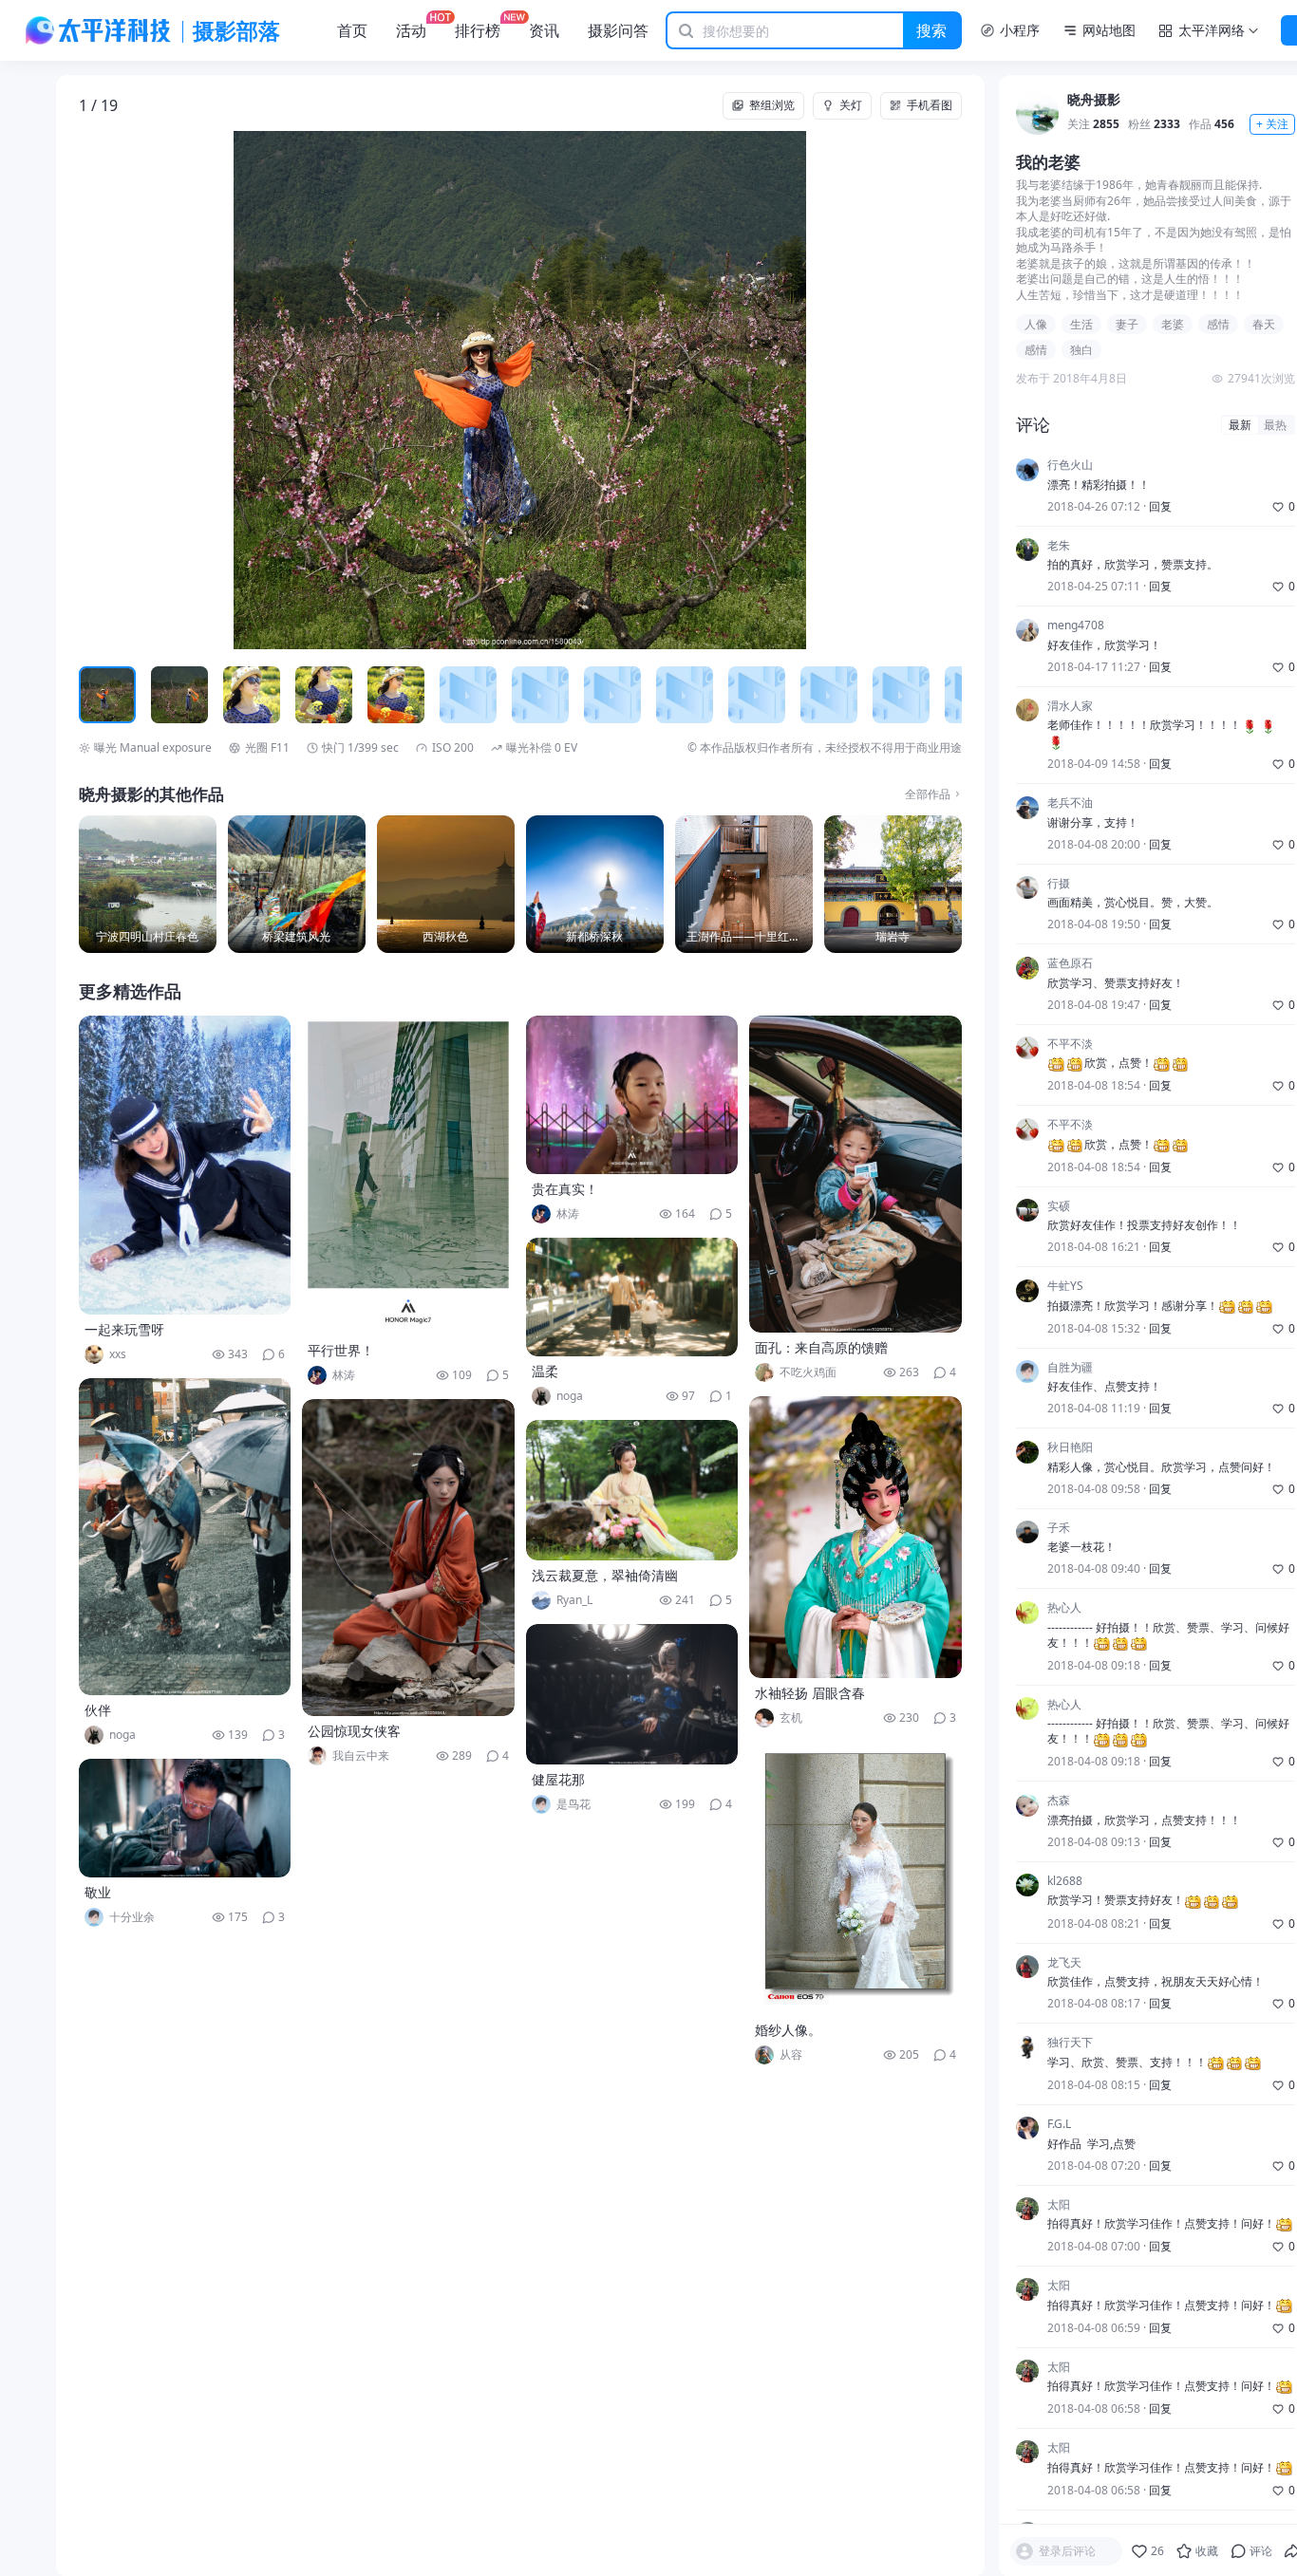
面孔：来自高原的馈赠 (821, 1347)
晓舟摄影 (1094, 101)
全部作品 (928, 794)
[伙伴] (185, 1537)
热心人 (1064, 1609)
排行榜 (478, 30)
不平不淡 (1070, 1044)
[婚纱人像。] (855, 1878)
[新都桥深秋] (595, 884)
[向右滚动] (945, 695)
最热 (1275, 425)
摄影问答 (618, 30)
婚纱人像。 (788, 2030)
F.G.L (1059, 2124)
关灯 (851, 105)
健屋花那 (558, 1779)
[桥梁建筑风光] (297, 884)
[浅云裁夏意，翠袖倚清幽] (632, 1490)
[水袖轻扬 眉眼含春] (855, 1537)
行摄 (1059, 884)
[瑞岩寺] (893, 884)
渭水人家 (1070, 706)
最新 (1240, 425)
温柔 (545, 1371)
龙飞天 (1064, 1963)
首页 (352, 30)
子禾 (1059, 1528)
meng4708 (1076, 626)
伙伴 (98, 1710)
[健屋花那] (632, 1694)
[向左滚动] (96, 695)
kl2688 (1065, 1881)
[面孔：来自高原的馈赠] (855, 1174)
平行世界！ (341, 1350)
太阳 (1059, 2205)
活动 (411, 30)
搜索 (931, 30)
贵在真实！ (565, 1189)
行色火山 (1070, 466)
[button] (167, 391)
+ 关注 (1272, 125)
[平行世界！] (408, 1176)
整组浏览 (772, 105)
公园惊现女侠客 (354, 1731)
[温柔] (632, 1297)
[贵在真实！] (632, 1095)
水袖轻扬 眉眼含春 (810, 1693)
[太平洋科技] (99, 30)
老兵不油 (1070, 804)
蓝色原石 (1070, 964)
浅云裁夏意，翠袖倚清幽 (605, 1575)
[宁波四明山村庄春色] (148, 884)
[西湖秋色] (446, 884)
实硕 (1059, 1206)
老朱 (1059, 546)
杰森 (1059, 1801)
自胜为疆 (1070, 1368)
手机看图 (930, 105)
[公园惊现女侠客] (408, 1558)
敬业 (98, 1892)
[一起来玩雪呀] (185, 1165)
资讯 (544, 30)
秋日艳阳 (1070, 1448)
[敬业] (185, 1818)
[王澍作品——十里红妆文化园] (744, 884)
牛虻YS (1065, 1287)
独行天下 (1070, 2044)
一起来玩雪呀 (124, 1329)
